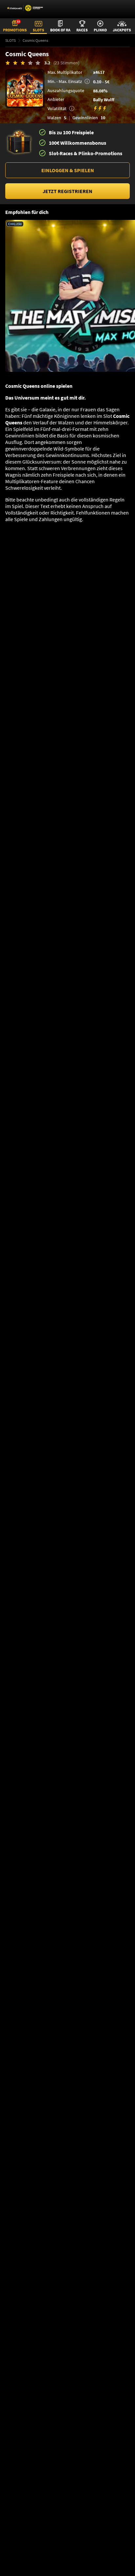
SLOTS (10, 40)
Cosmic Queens (35, 40)
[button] (67, 170)
